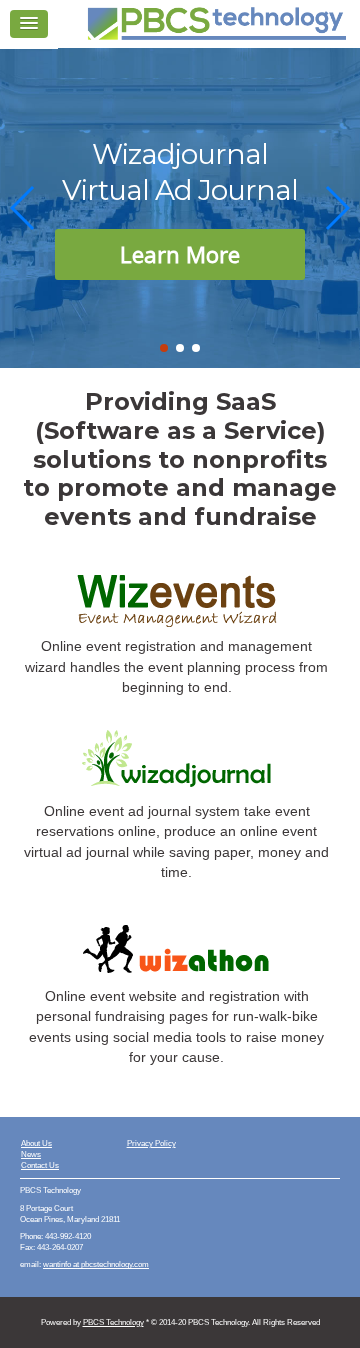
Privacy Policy (151, 1143)
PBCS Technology (113, 1322)
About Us (36, 1143)
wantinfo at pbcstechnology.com (96, 1264)
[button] (164, 348)
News (31, 1154)
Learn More (180, 254)
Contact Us (40, 1165)
